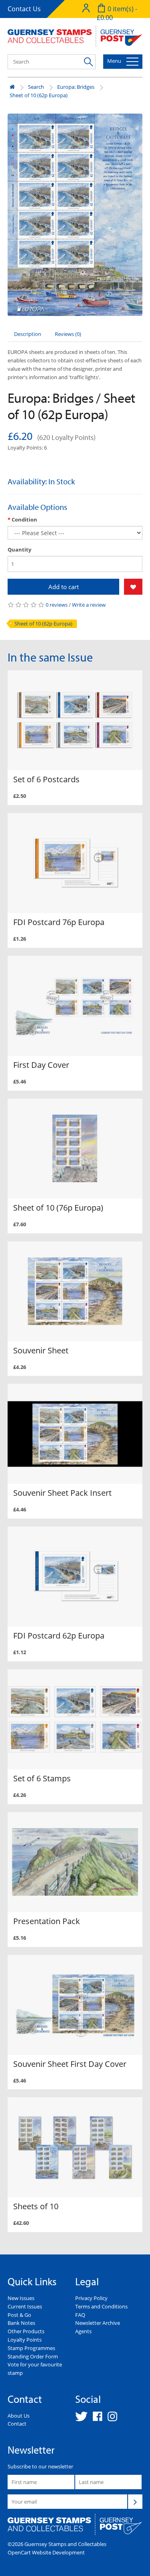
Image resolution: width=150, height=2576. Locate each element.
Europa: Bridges (76, 87)
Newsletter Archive (98, 2323)
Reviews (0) (68, 334)
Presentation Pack (47, 1921)
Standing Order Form (33, 2356)
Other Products (26, 2331)
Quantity (19, 550)
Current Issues (25, 2306)
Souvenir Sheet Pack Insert (62, 1493)
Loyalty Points (25, 2340)
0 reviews (57, 605)
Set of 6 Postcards (46, 779)
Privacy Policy (91, 2298)
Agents (83, 2331)
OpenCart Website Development (46, 2552)
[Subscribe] (135, 2502)
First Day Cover (41, 1065)
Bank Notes (21, 2323)
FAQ (80, 2315)
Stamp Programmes (31, 2348)
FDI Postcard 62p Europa (59, 1636)
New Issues (21, 2298)
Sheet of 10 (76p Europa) (58, 1208)
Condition (24, 520)
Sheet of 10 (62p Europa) (39, 95)
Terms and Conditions (101, 2306)
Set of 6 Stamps (42, 1778)
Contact (17, 2424)
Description (28, 334)
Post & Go (19, 2315)
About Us (19, 2416)
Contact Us (24, 9)
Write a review (89, 605)
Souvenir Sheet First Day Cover (70, 2064)
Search (36, 87)
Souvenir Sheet (41, 1350)
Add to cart (64, 587)
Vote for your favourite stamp (35, 2369)
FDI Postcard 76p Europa (59, 922)
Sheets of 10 (36, 2206)
